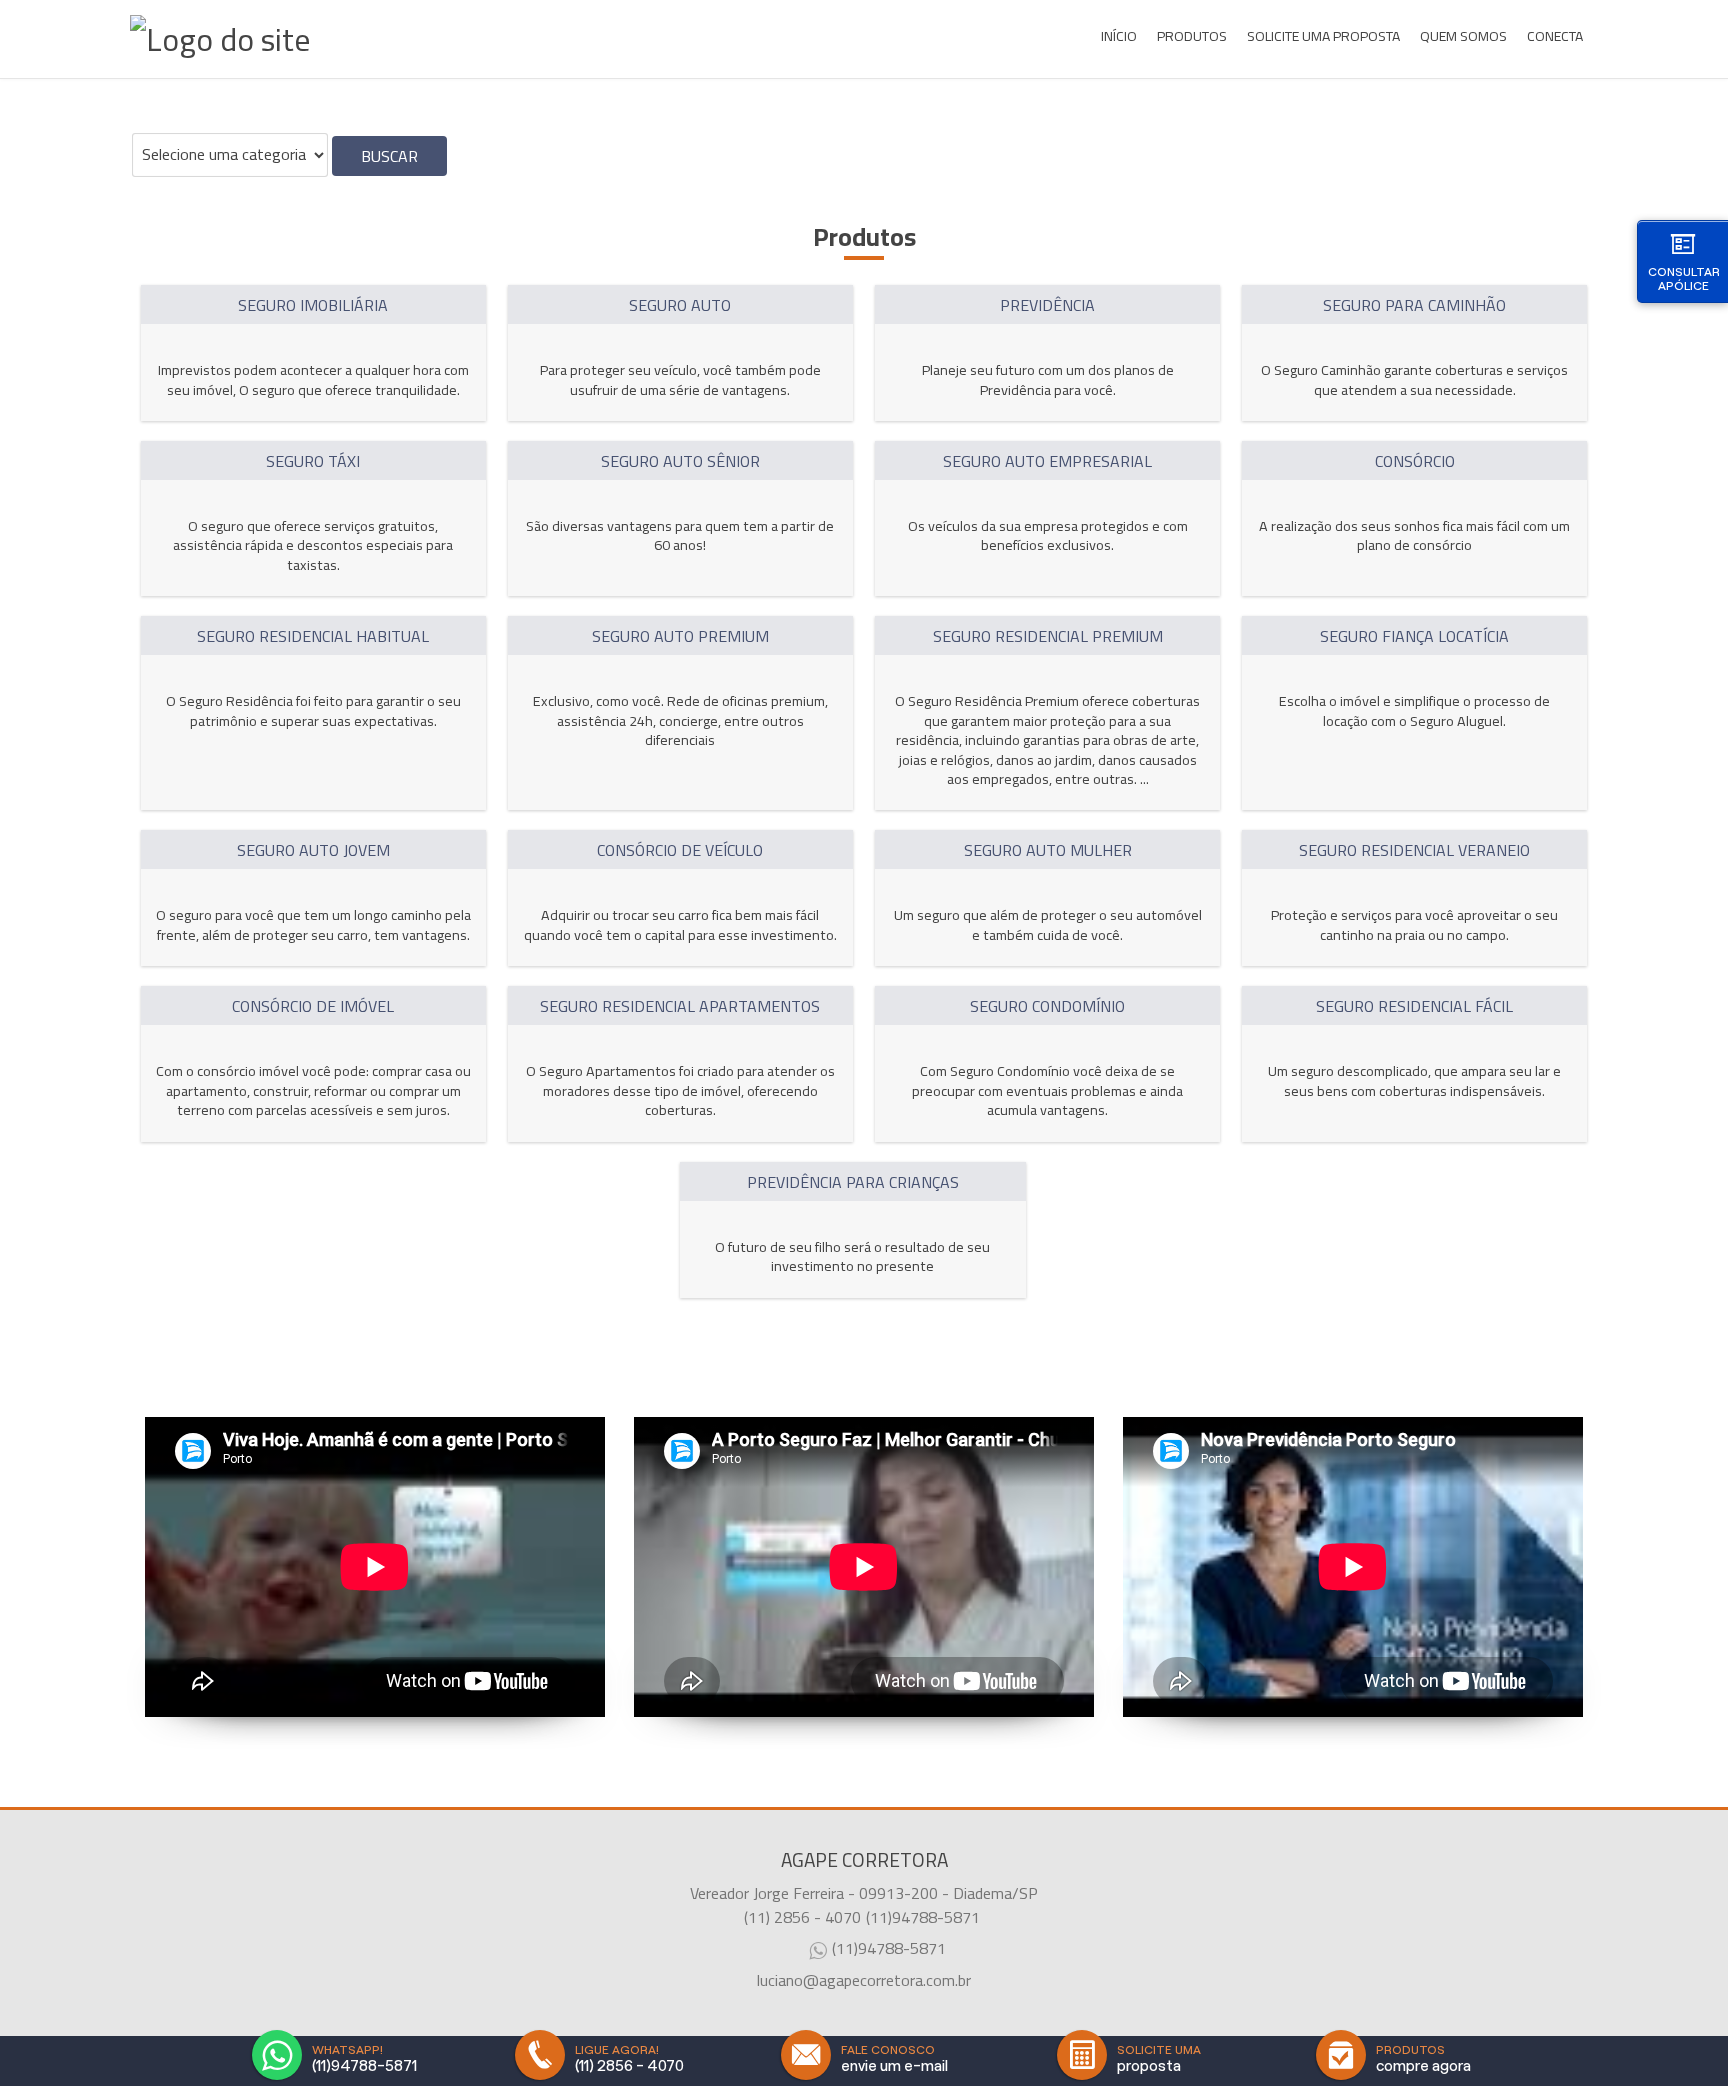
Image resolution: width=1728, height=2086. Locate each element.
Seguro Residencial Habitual (313, 636)
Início (1119, 36)
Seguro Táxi (313, 461)
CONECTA (1555, 36)
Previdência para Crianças (853, 1182)
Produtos (1192, 36)
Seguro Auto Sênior (680, 461)
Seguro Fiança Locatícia (1414, 636)
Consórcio (1415, 461)
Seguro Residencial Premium (1048, 636)
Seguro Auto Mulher (1048, 850)
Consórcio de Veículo (680, 850)
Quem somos (1463, 36)
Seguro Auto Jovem (313, 850)
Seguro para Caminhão (1414, 305)
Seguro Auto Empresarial (1047, 461)
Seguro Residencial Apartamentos (680, 1006)
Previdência (1047, 305)
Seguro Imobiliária (313, 305)
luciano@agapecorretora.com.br (864, 1980)
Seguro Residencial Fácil (1414, 1006)
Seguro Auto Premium (680, 636)
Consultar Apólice (1684, 278)
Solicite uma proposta (1323, 36)
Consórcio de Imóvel (313, 1006)
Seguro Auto (680, 305)
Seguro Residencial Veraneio (1414, 850)
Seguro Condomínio (1047, 1006)
